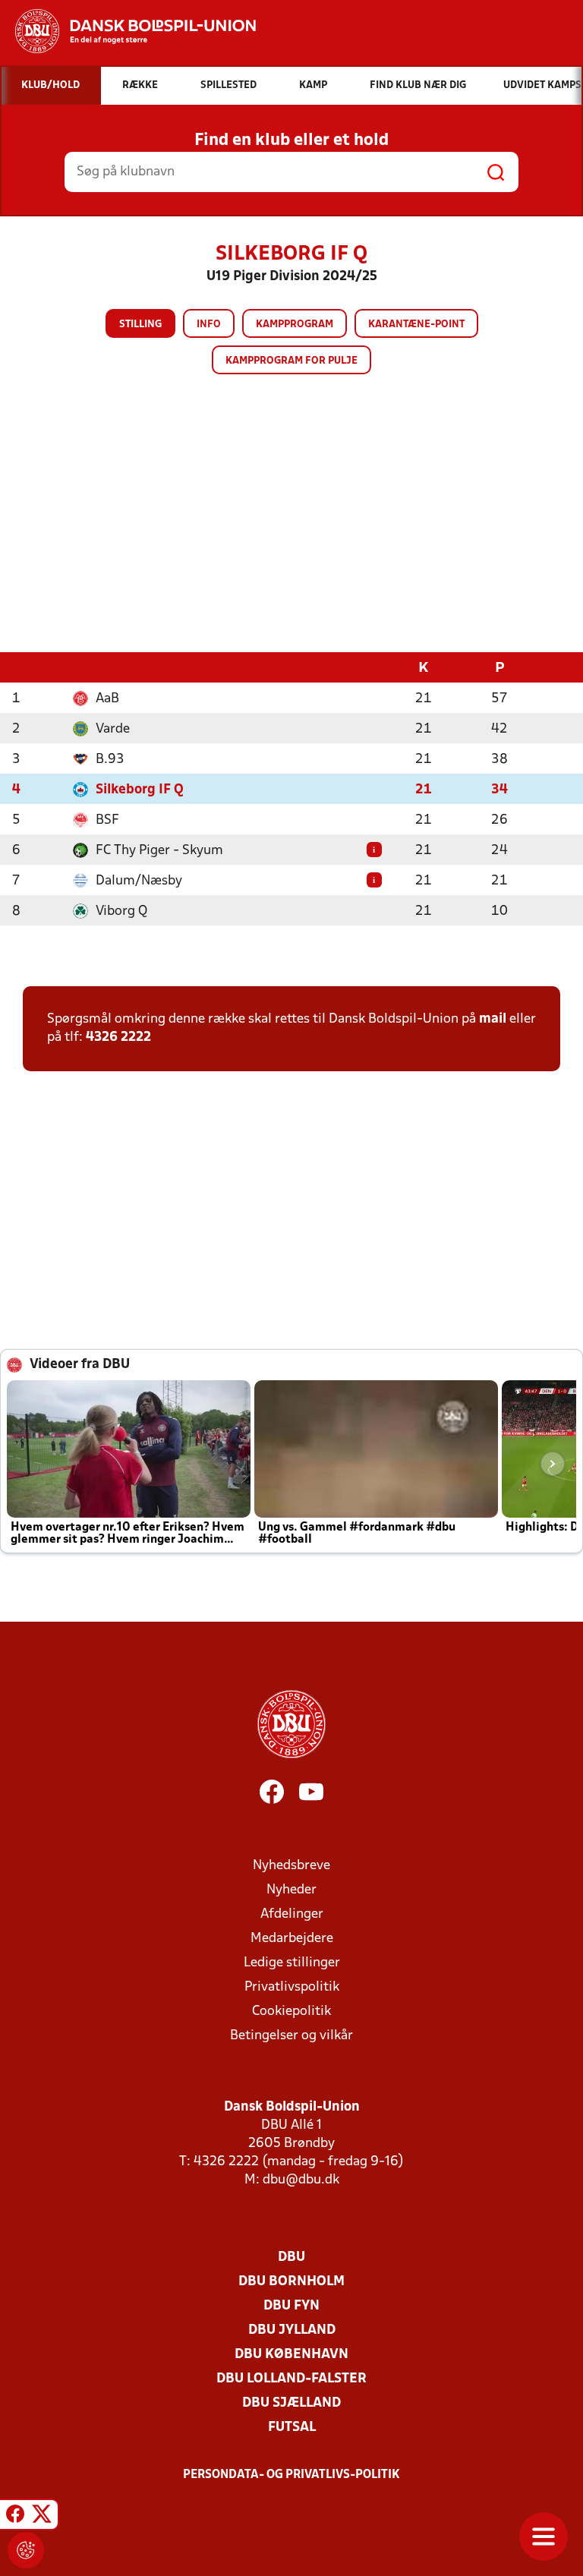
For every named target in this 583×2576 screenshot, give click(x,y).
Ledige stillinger (292, 1963)
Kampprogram (295, 325)
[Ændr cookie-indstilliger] (26, 2550)
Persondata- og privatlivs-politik (291, 2475)
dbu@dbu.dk (301, 2180)
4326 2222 (118, 1037)
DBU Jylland (292, 2330)
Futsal (292, 2428)
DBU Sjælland (291, 2403)
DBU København (291, 2355)
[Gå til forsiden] (128, 31)
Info (209, 325)
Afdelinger (292, 1914)
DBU (291, 2258)
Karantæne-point (416, 325)
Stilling (140, 325)
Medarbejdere (292, 1939)
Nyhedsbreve (291, 1866)
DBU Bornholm (291, 2282)
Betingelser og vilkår (291, 2036)
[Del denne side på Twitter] (42, 2517)
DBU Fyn (291, 2306)
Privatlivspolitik (292, 1987)
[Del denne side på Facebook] (15, 2517)
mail (493, 1019)
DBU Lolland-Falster (291, 2379)
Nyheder (291, 1890)
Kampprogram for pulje (291, 361)
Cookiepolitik (291, 2012)
